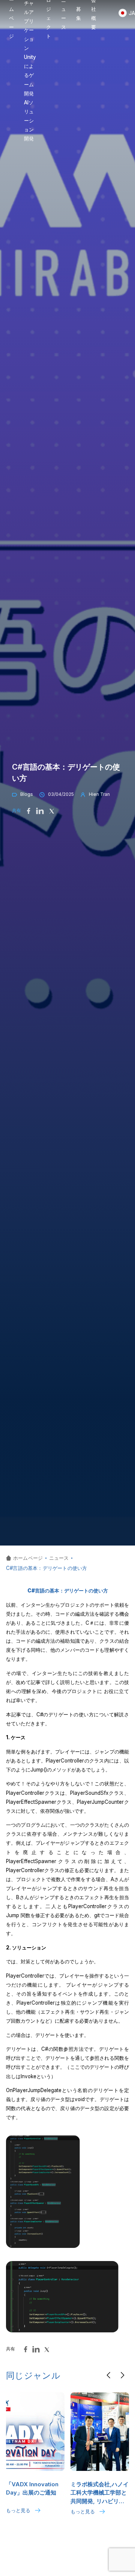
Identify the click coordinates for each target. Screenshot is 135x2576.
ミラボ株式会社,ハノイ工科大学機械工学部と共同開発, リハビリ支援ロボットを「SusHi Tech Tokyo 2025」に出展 (100, 2493)
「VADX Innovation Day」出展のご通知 (32, 2489)
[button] (109, 2375)
